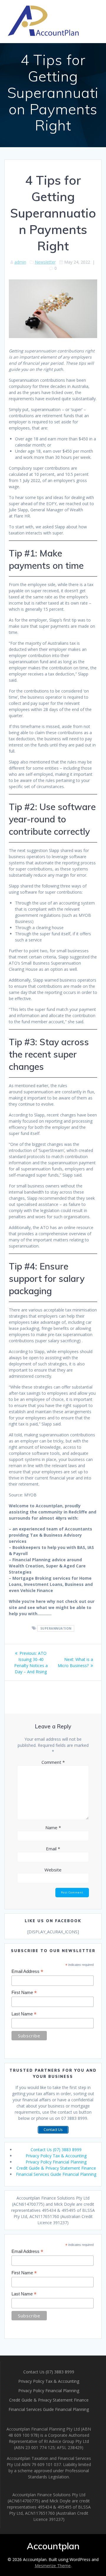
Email (53, 1849)
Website (53, 1870)
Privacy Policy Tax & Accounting (56, 2156)
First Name (24, 1993)
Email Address (27, 1972)
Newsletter (45, 262)
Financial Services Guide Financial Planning (56, 2174)
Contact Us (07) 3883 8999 (56, 2150)
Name (53, 1827)
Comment (53, 1762)
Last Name (24, 2014)
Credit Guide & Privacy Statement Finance (56, 2168)
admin (20, 262)
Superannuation (56, 1628)
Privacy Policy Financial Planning (56, 2162)
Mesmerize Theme (53, 2566)
